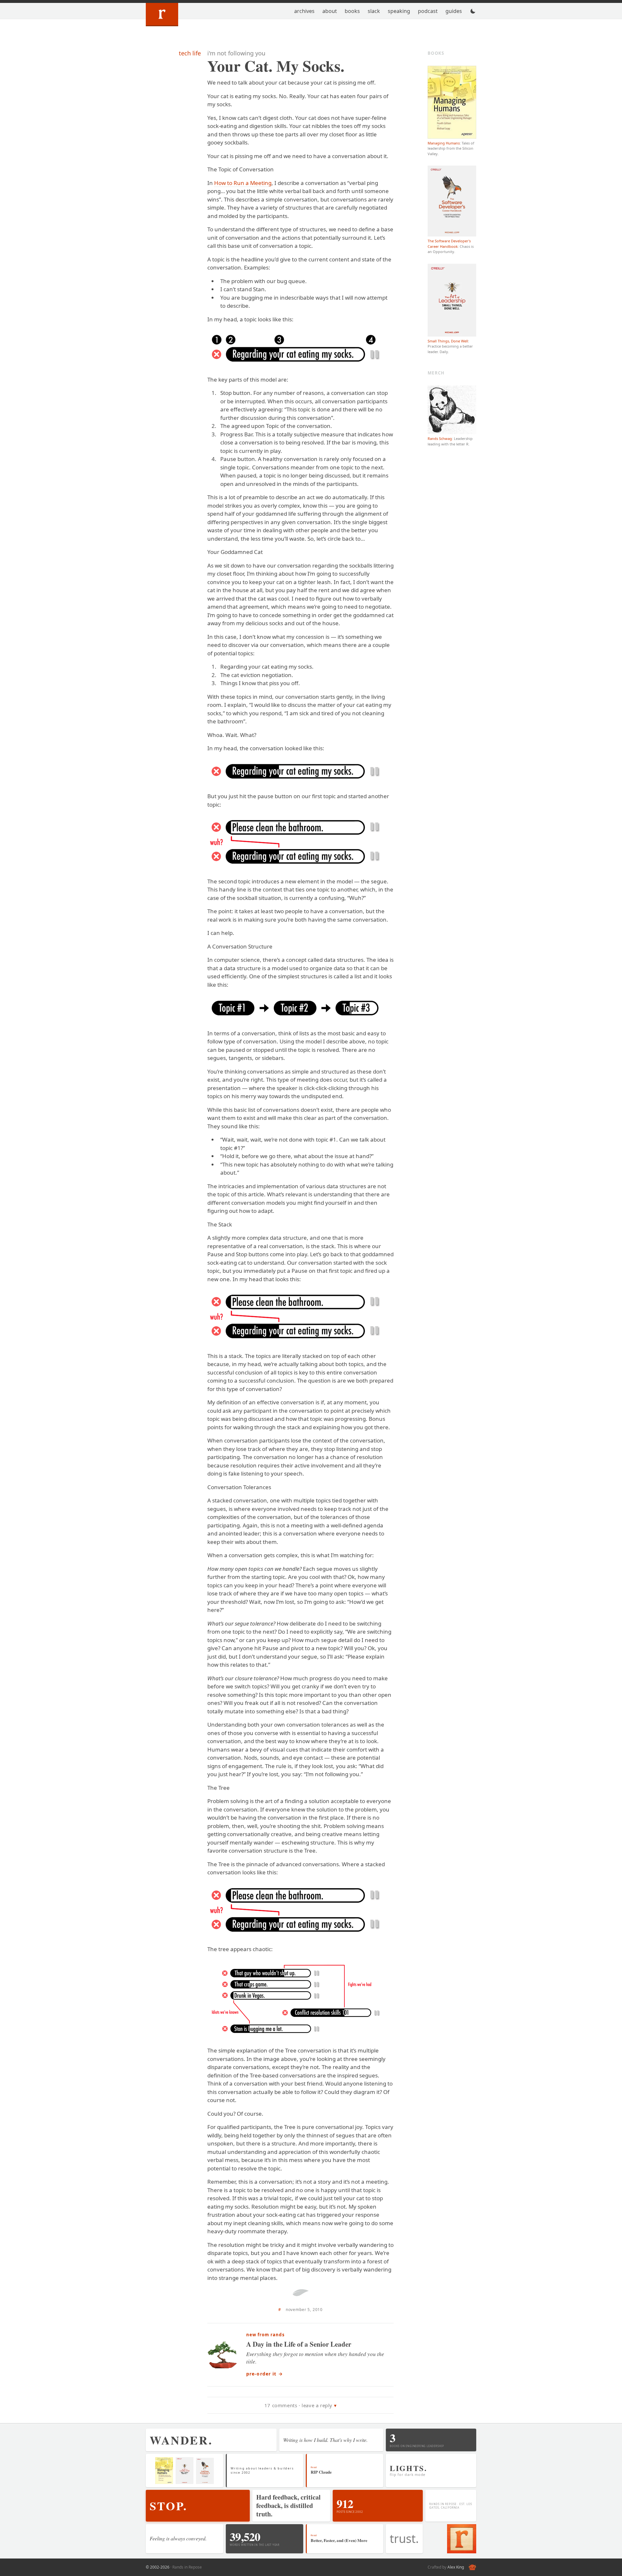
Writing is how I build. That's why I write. (325, 2440)
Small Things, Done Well (448, 341)
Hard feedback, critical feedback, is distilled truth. (288, 2506)
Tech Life (190, 53)
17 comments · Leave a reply (298, 2405)
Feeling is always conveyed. (178, 2538)
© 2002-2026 (158, 2567)
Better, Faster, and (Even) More (339, 2540)
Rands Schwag (440, 438)
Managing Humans (444, 143)
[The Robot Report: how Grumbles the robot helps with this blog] (472, 2567)
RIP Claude (321, 2472)
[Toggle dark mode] (473, 11)
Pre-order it (265, 2374)
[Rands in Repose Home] (162, 15)
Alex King (456, 2567)
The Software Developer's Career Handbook (449, 244)
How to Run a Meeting (243, 183)
